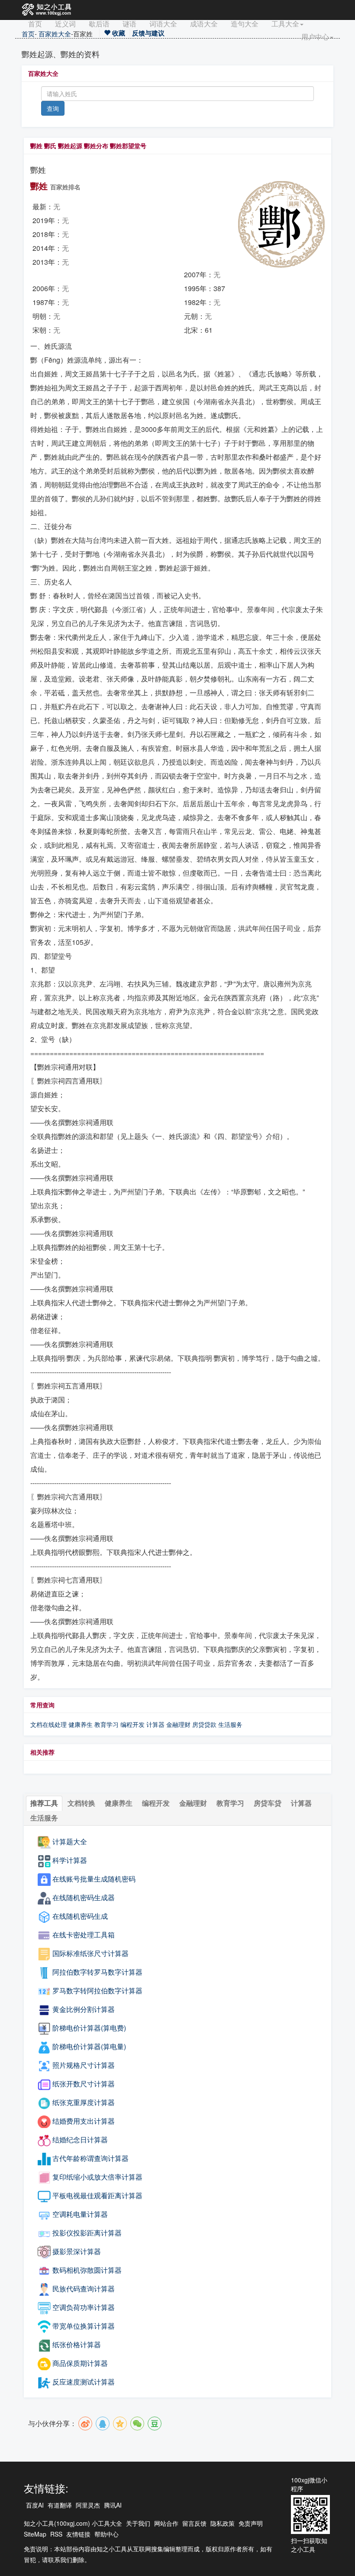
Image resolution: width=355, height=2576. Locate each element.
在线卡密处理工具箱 (84, 1935)
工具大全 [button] (285, 24)
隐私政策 (223, 2523)
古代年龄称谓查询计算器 (90, 2158)
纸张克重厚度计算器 (84, 2102)
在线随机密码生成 (80, 1916)
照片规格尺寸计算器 (84, 2065)
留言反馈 (194, 2523)
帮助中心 (106, 2534)
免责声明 (251, 2523)
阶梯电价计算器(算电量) (89, 2046)
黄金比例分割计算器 (84, 2009)
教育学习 (106, 1724)
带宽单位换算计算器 (84, 2326)
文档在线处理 (48, 1724)
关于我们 (138, 2523)
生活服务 (230, 1724)
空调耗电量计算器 (80, 2214)
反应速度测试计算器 (84, 2382)
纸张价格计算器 (77, 2344)
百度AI (35, 2505)
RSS (56, 2534)
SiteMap (35, 2534)
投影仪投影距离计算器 (87, 2233)
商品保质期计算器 (80, 2363)
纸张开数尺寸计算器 (84, 2084)
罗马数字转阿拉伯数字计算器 (97, 1990)
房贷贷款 (204, 1724)
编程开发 (132, 1724)
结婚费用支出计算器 (84, 2121)
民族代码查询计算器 (84, 2289)
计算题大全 (70, 1841)
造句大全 (245, 24)
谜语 (129, 24)
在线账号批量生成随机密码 (94, 1879)
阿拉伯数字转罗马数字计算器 (97, 1972)
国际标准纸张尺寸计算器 (90, 1953)
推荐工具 (44, 1803)
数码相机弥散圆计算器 (87, 2270)
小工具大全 (107, 2523)
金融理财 (178, 1724)
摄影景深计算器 (77, 2251)
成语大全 (204, 24)
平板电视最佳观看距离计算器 (97, 2195)
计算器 (156, 1724)
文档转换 (81, 1803)
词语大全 (163, 24)
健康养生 (81, 1724)
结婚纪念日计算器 (80, 2140)
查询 (53, 108)
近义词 (65, 24)
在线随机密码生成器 (84, 1897)
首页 (35, 24)
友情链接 (78, 2534)
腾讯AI (113, 2505)
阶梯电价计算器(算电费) (89, 2028)
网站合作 (166, 2523)
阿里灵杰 (88, 2505)
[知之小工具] (47, 10)
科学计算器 (70, 1860)
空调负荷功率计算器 (84, 2307)
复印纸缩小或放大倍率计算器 (97, 2177)
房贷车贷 (268, 1803)
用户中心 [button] (315, 37)
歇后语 (99, 24)
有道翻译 (60, 2505)
